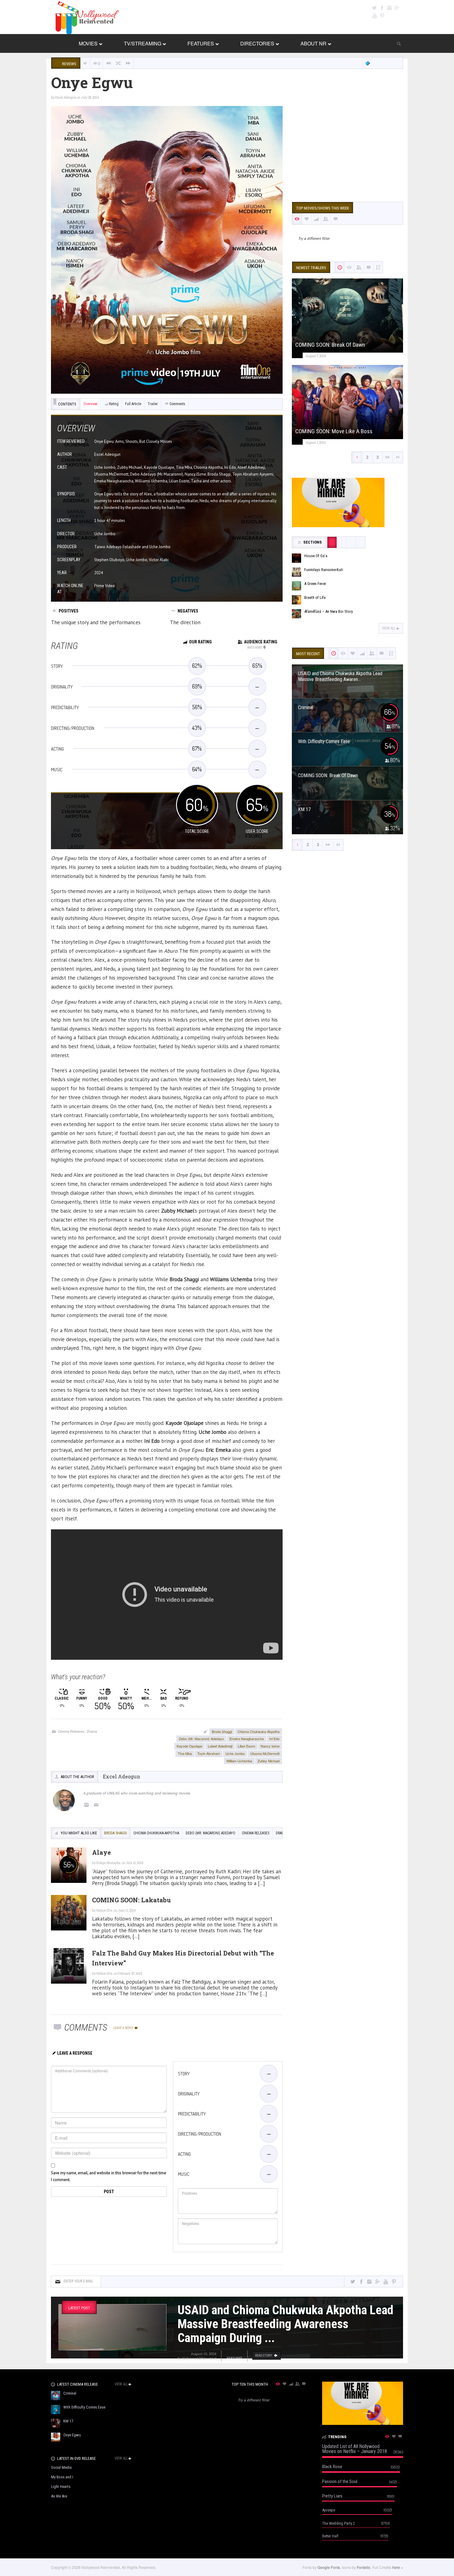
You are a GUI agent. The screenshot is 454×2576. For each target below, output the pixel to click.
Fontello (364, 2567)
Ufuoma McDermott (265, 1753)
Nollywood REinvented (199, 2358)
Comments (177, 404)
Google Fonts (329, 2567)
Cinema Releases (71, 1731)
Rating (114, 404)
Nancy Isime (270, 1746)
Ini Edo (274, 1739)
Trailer (153, 404)
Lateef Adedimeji (220, 1746)
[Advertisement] (347, 149)
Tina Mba (185, 1753)
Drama (92, 1731)
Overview (90, 404)
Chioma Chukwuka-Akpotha (259, 1731)
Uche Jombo (235, 1753)
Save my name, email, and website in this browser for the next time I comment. (109, 2176)
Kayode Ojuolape (189, 1746)
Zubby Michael (269, 1761)
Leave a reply (124, 2028)
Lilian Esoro (246, 1746)
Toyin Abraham (209, 1753)
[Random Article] (118, 63)
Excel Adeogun (66, 97)
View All (389, 628)
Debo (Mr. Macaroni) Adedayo (201, 1739)
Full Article (133, 404)
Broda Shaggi (222, 1731)
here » (398, 2567)
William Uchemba (239, 1761)
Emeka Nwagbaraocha (247, 1739)
